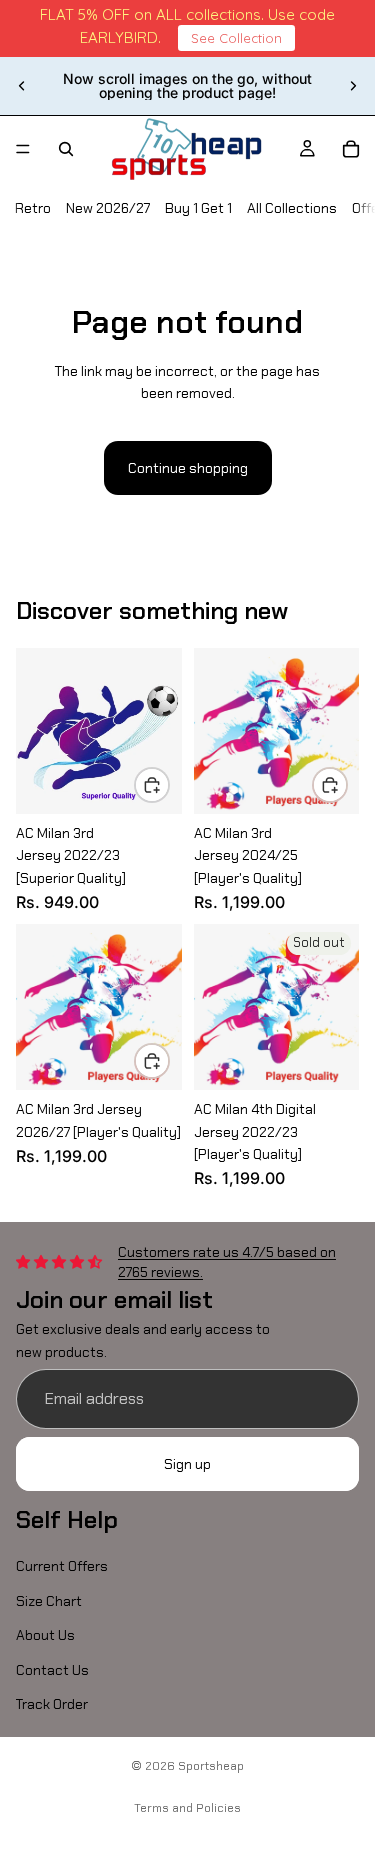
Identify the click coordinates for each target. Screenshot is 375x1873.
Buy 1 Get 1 (198, 208)
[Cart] (351, 149)
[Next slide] (353, 86)
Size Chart (49, 1601)
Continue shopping (188, 468)
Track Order (52, 1704)
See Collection (236, 38)
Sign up (187, 1464)
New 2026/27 (108, 208)
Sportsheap (211, 1766)
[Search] (66, 149)
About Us (45, 1635)
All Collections (292, 208)
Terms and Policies (187, 1808)
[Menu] (23, 149)
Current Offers (62, 1567)
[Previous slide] (22, 86)
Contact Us (52, 1670)
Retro (33, 208)
